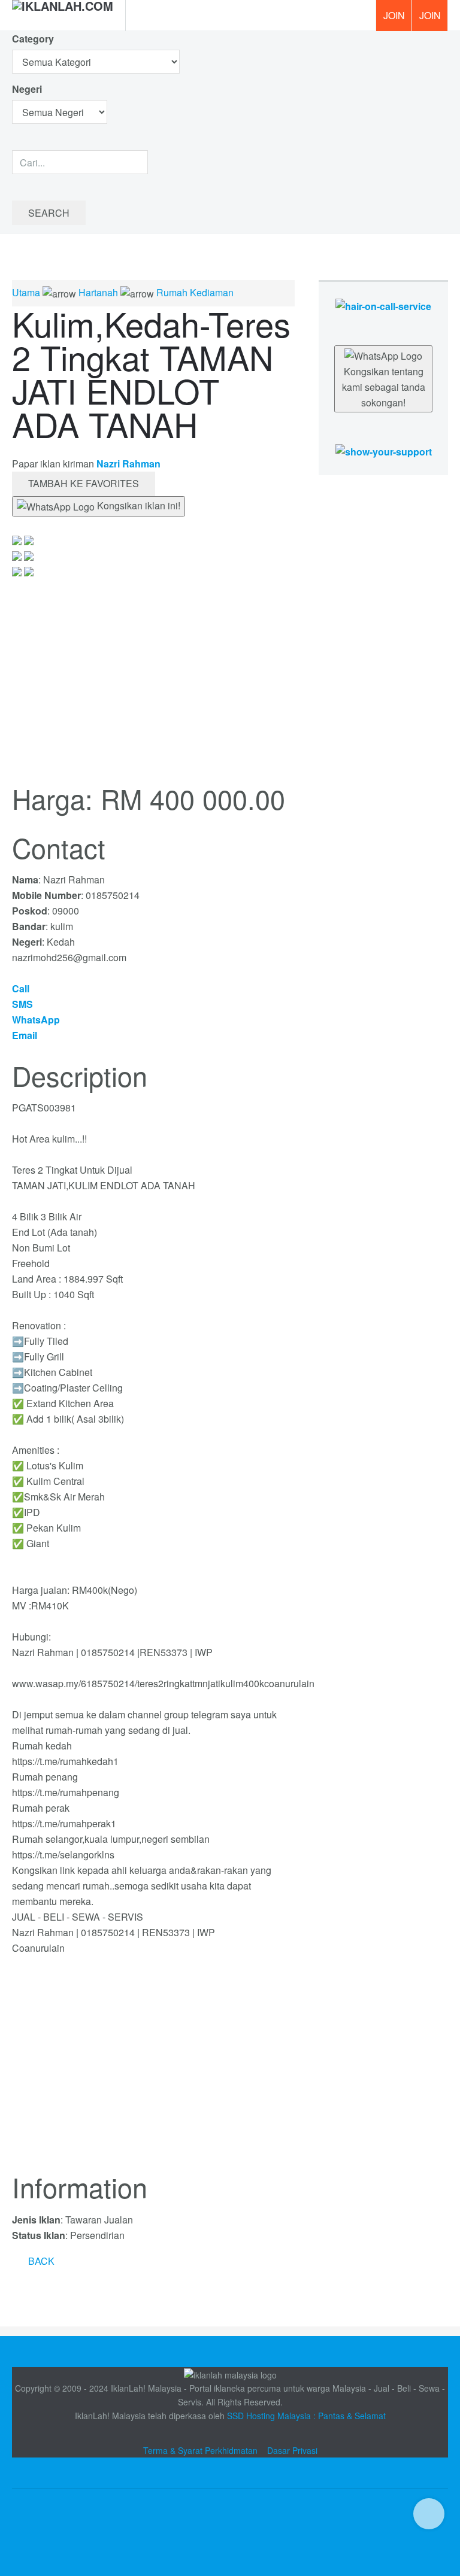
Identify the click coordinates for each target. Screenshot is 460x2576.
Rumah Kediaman (195, 292)
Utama (26, 292)
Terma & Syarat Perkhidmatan (200, 2450)
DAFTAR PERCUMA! (434, 20)
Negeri (28, 89)
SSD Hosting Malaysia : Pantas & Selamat (306, 2416)
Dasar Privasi (292, 2450)
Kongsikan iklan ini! (137, 505)
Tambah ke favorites (84, 483)
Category (33, 39)
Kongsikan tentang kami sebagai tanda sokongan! (384, 387)
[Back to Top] (429, 2514)
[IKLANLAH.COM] (63, 16)
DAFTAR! (394, 16)
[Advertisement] (153, 2071)
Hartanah (98, 292)
